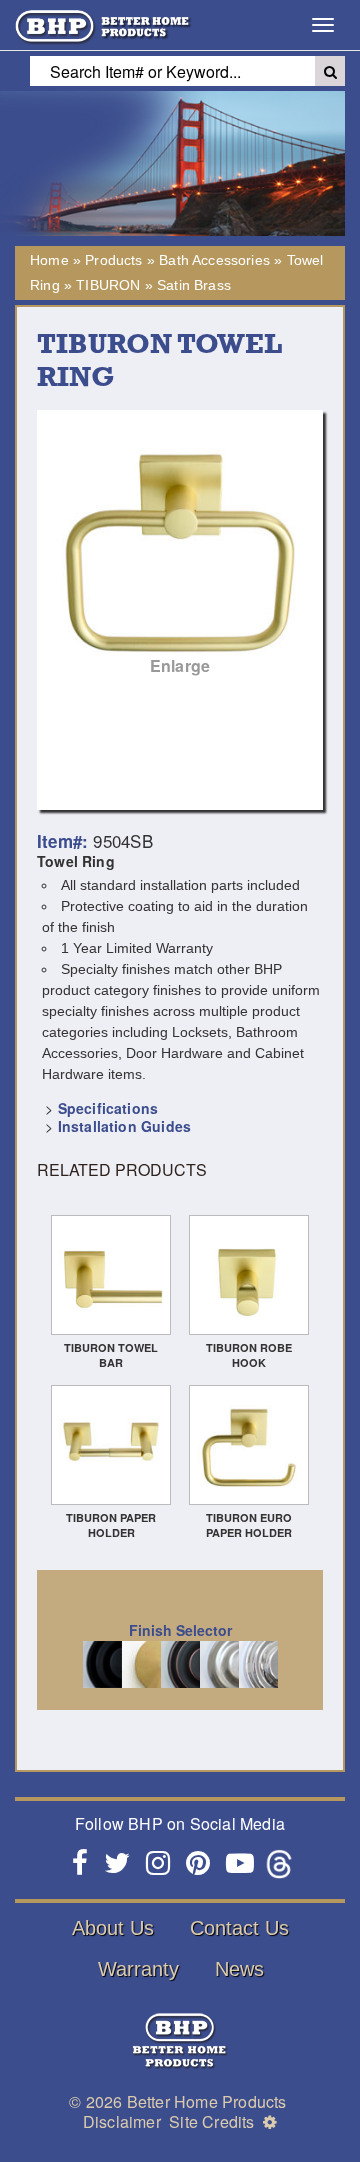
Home (49, 260)
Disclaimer (122, 2121)
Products (113, 260)
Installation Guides (124, 1126)
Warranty (138, 1969)
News (239, 1969)
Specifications (108, 1108)
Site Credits (211, 2121)
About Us (113, 1928)
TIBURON (108, 285)
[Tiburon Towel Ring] (180, 553)
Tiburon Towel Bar (111, 1355)
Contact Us (239, 1928)
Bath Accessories (214, 260)
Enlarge (180, 665)
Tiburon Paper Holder (111, 1525)
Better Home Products (207, 2101)
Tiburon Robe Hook (249, 1355)
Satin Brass (194, 285)
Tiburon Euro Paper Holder (249, 1525)
